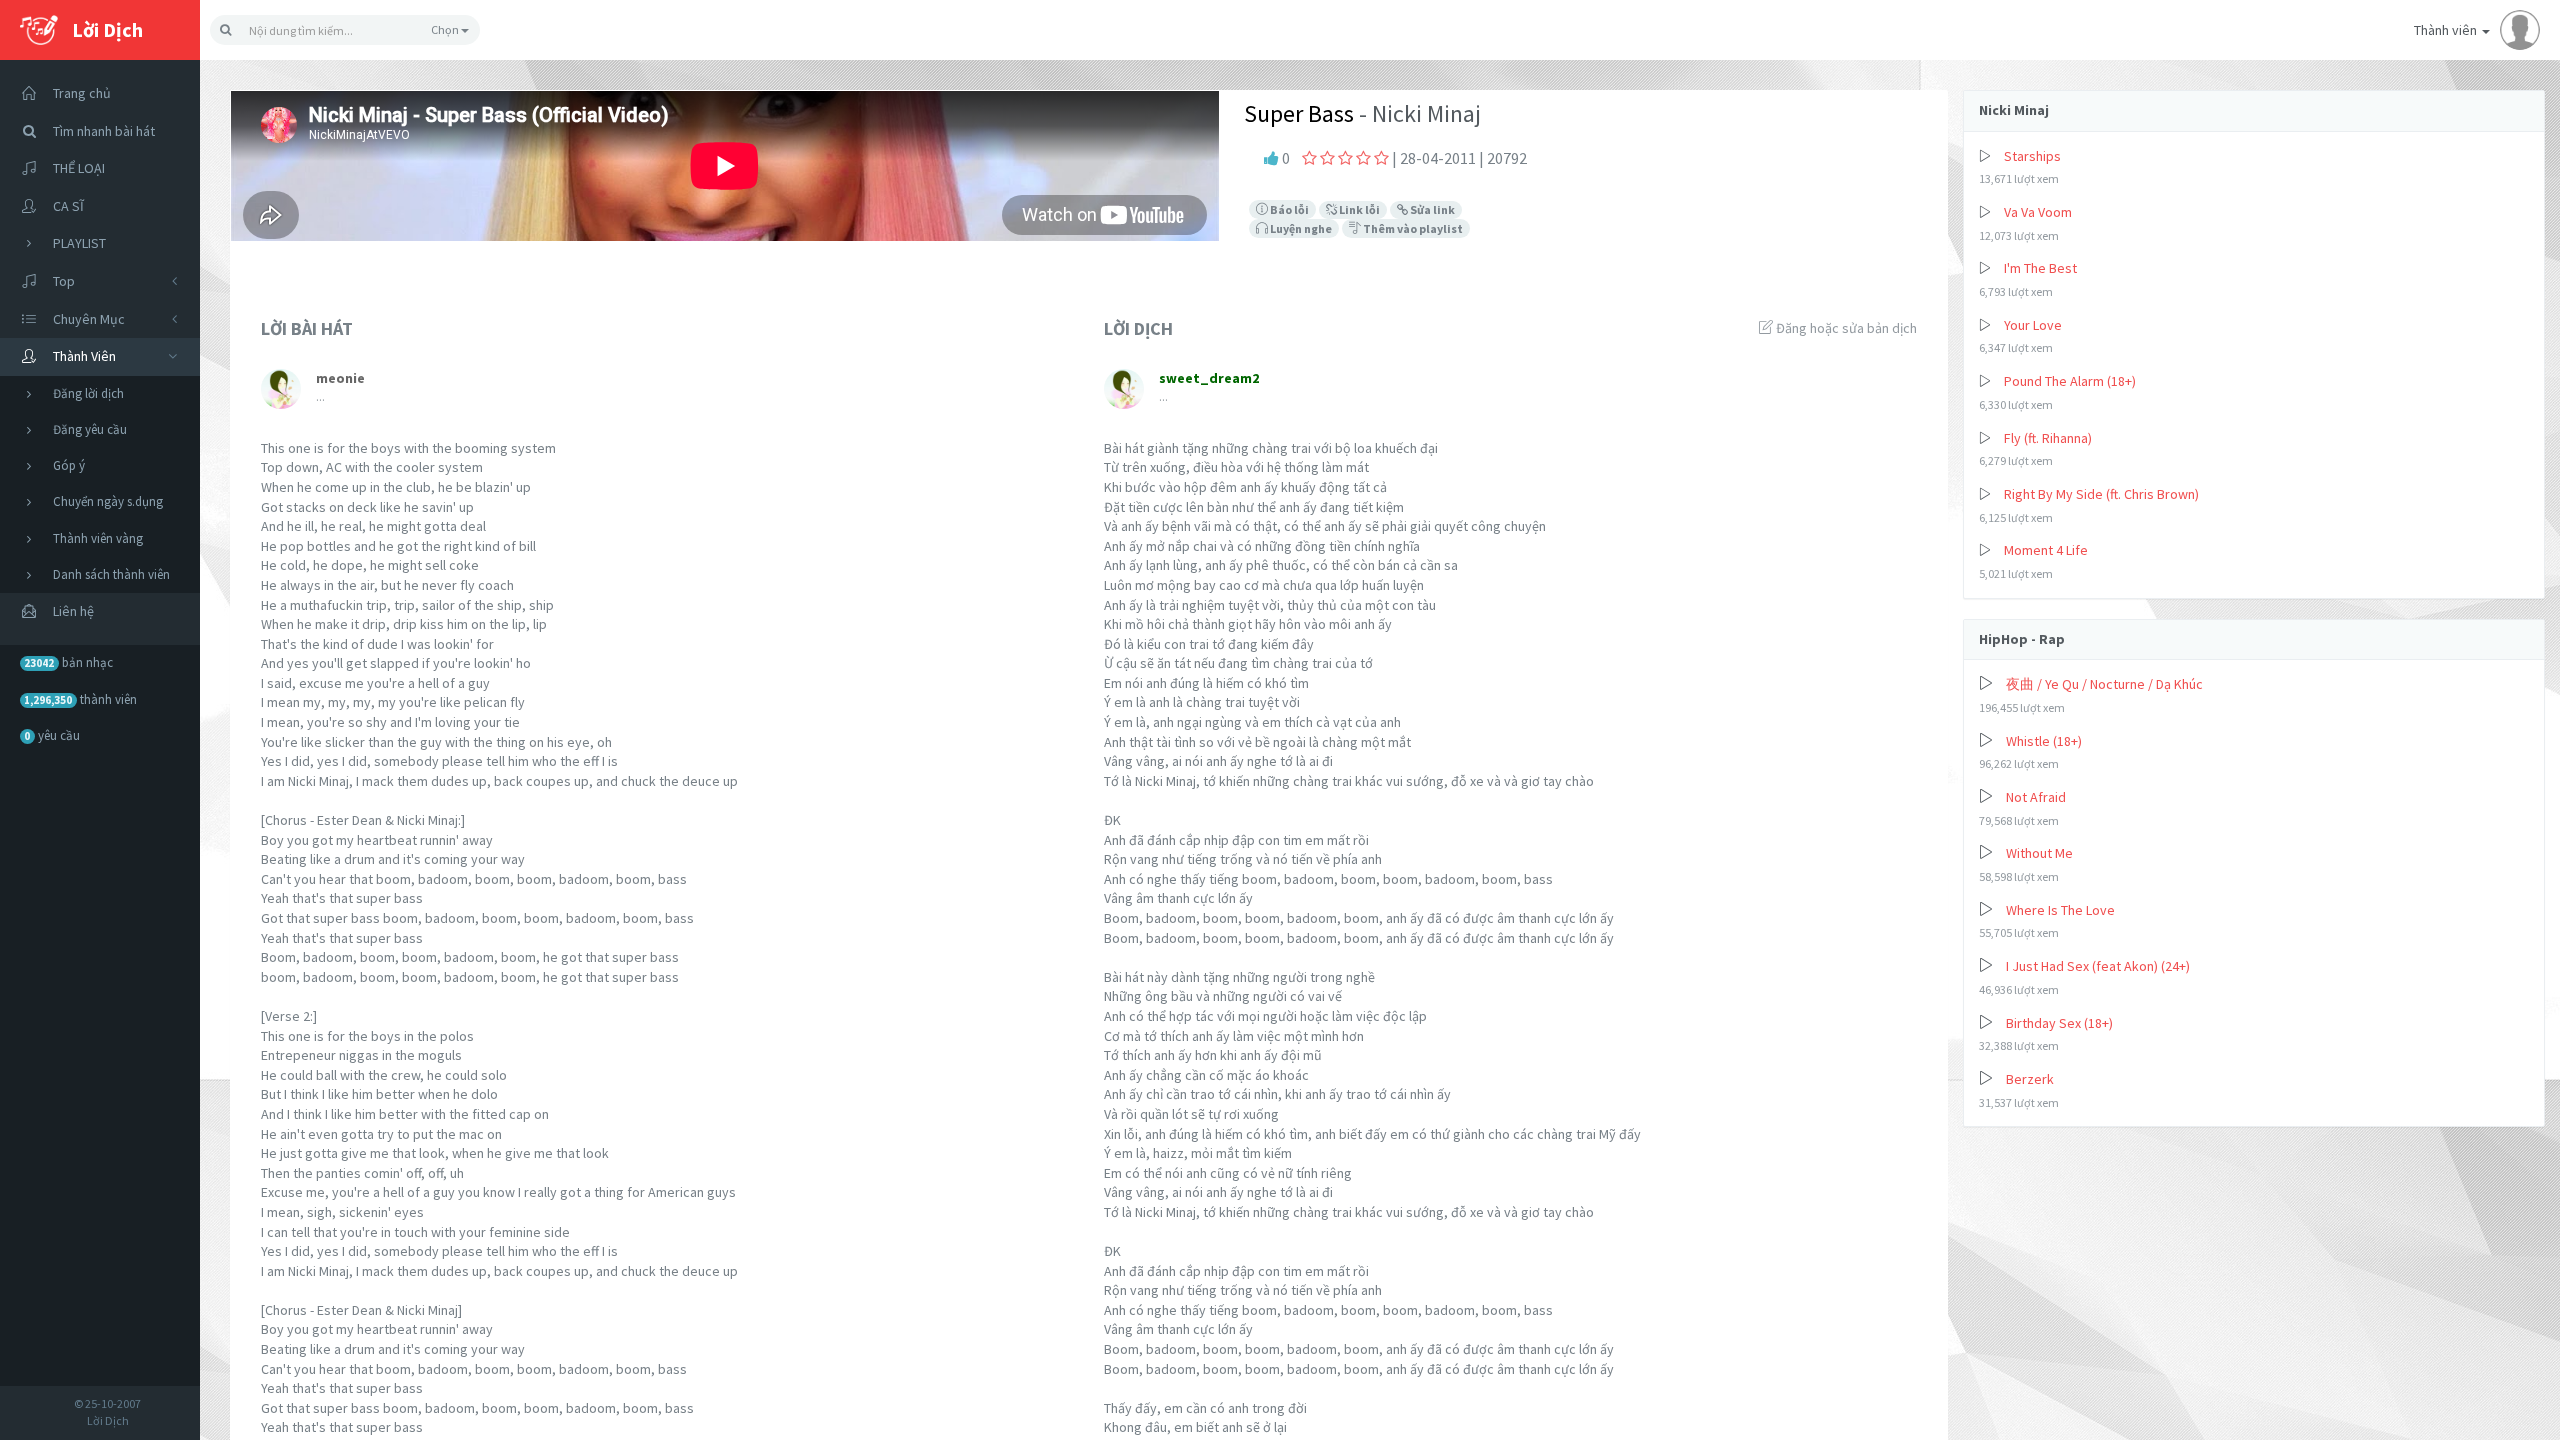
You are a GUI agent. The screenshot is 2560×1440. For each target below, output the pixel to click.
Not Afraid (2036, 797)
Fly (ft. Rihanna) (2048, 438)
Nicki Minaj (2014, 110)
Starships (2032, 156)
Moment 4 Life (2046, 550)
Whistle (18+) (2044, 741)
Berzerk (2030, 1079)
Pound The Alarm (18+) (2070, 381)
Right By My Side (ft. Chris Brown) (2101, 494)
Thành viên (2447, 30)
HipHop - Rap (2022, 639)
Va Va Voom (2038, 212)
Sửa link (1431, 209)
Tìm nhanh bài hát (104, 131)
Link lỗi (1358, 209)
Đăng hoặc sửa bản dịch (1845, 328)
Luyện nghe (1300, 228)
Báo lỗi (1288, 209)
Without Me (2039, 853)
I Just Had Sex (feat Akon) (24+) (2098, 966)
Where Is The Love (2060, 910)
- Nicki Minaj (1417, 113)
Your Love (2033, 325)
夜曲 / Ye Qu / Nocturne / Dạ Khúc (2104, 684)
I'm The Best (2040, 268)
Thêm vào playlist (1412, 228)
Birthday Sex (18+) (2059, 1023)
